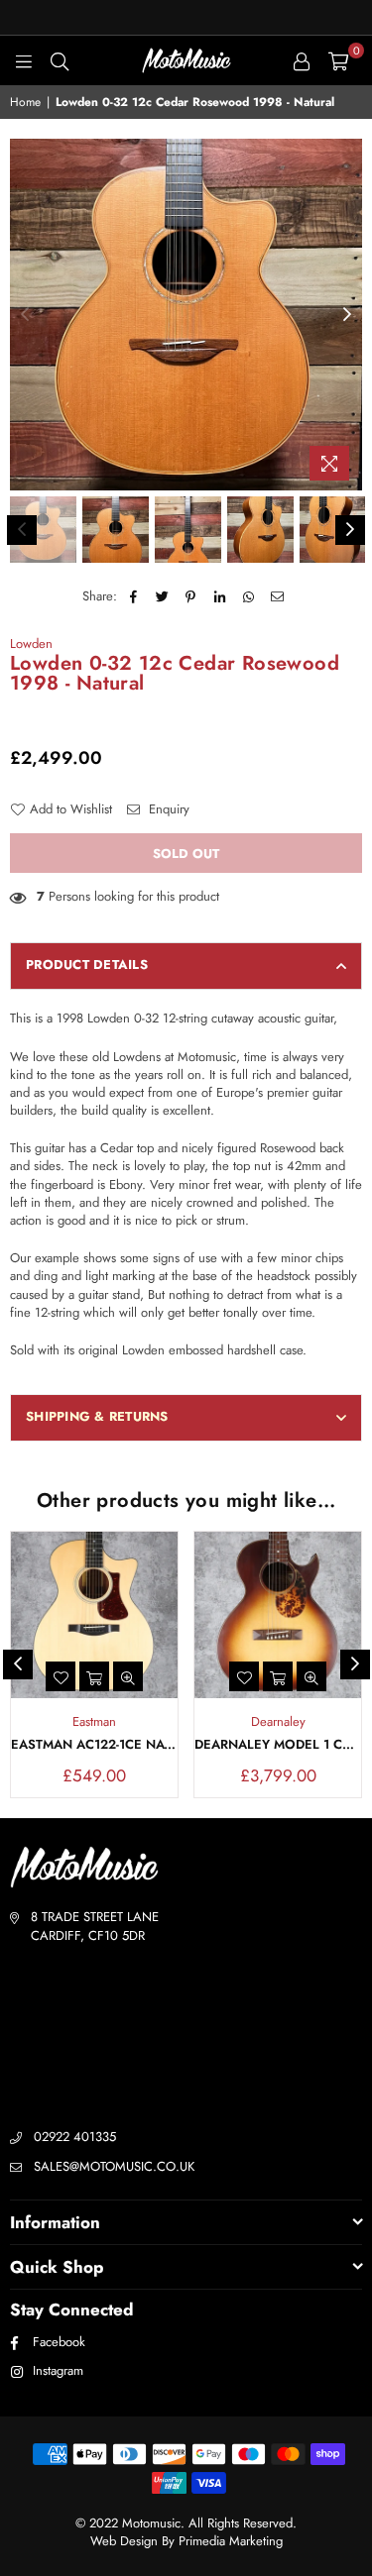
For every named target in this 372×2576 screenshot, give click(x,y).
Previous (25, 315)
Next (347, 315)
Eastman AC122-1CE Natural (94, 1745)
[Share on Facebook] (133, 596)
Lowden (31, 644)
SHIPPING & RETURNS (97, 1416)
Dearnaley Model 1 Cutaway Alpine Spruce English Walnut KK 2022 (278, 1745)
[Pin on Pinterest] (191, 596)
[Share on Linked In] (220, 596)
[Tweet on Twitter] (162, 596)
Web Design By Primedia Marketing (186, 2541)
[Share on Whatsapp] (248, 596)
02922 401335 (75, 2137)
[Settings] (302, 60)
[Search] (60, 60)
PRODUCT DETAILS (87, 965)
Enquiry (167, 809)
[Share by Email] (277, 596)
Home (25, 103)
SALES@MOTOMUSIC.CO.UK (114, 2166)
